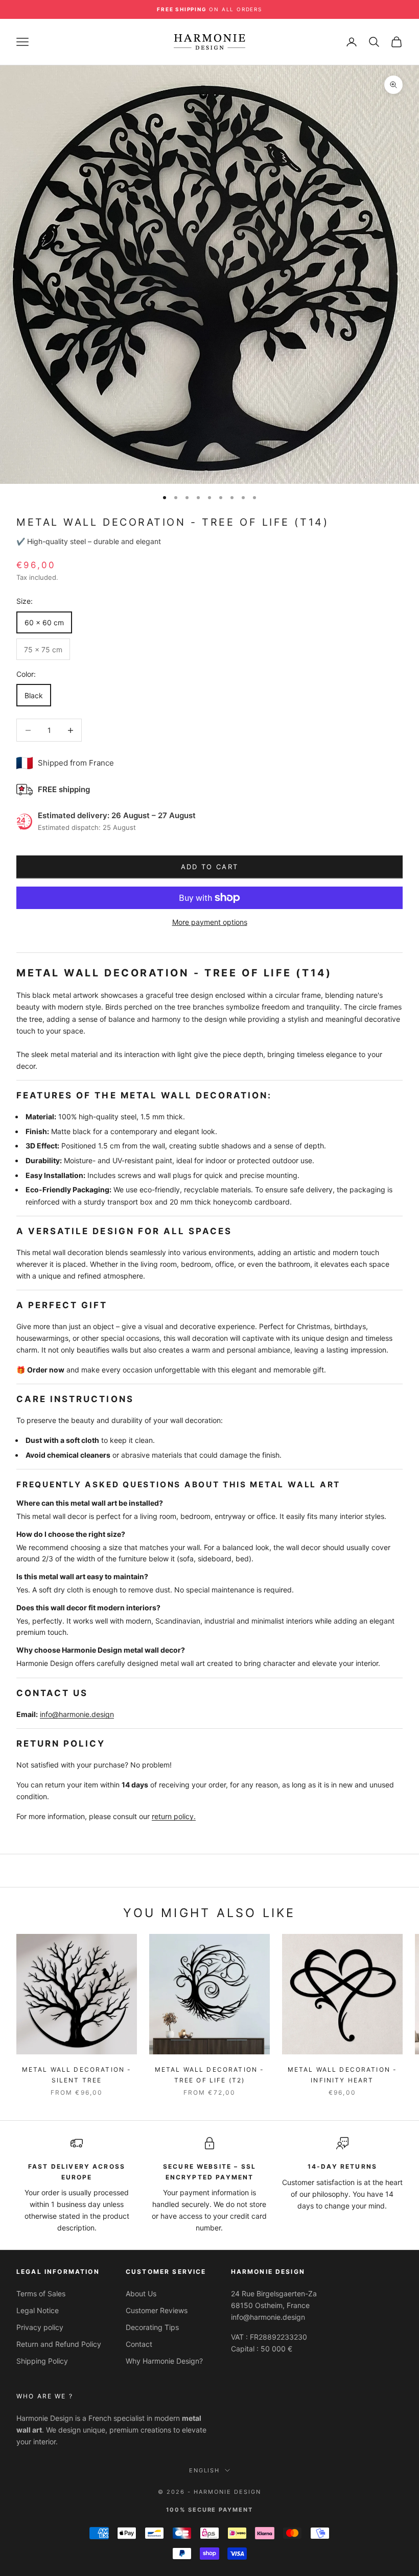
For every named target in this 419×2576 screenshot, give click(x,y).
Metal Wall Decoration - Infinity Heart (343, 2075)
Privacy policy (40, 2327)
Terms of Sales (41, 2293)
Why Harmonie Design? (164, 2361)
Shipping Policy (42, 2361)
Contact (139, 2344)
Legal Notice (38, 2310)
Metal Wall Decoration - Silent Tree (77, 2075)
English (205, 2470)
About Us (141, 2293)
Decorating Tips (152, 2327)
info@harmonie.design (77, 1714)
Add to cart (210, 867)
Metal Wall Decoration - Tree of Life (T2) (210, 2075)
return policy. (174, 1816)
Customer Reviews (157, 2310)
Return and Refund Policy (59, 2344)
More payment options (210, 922)
